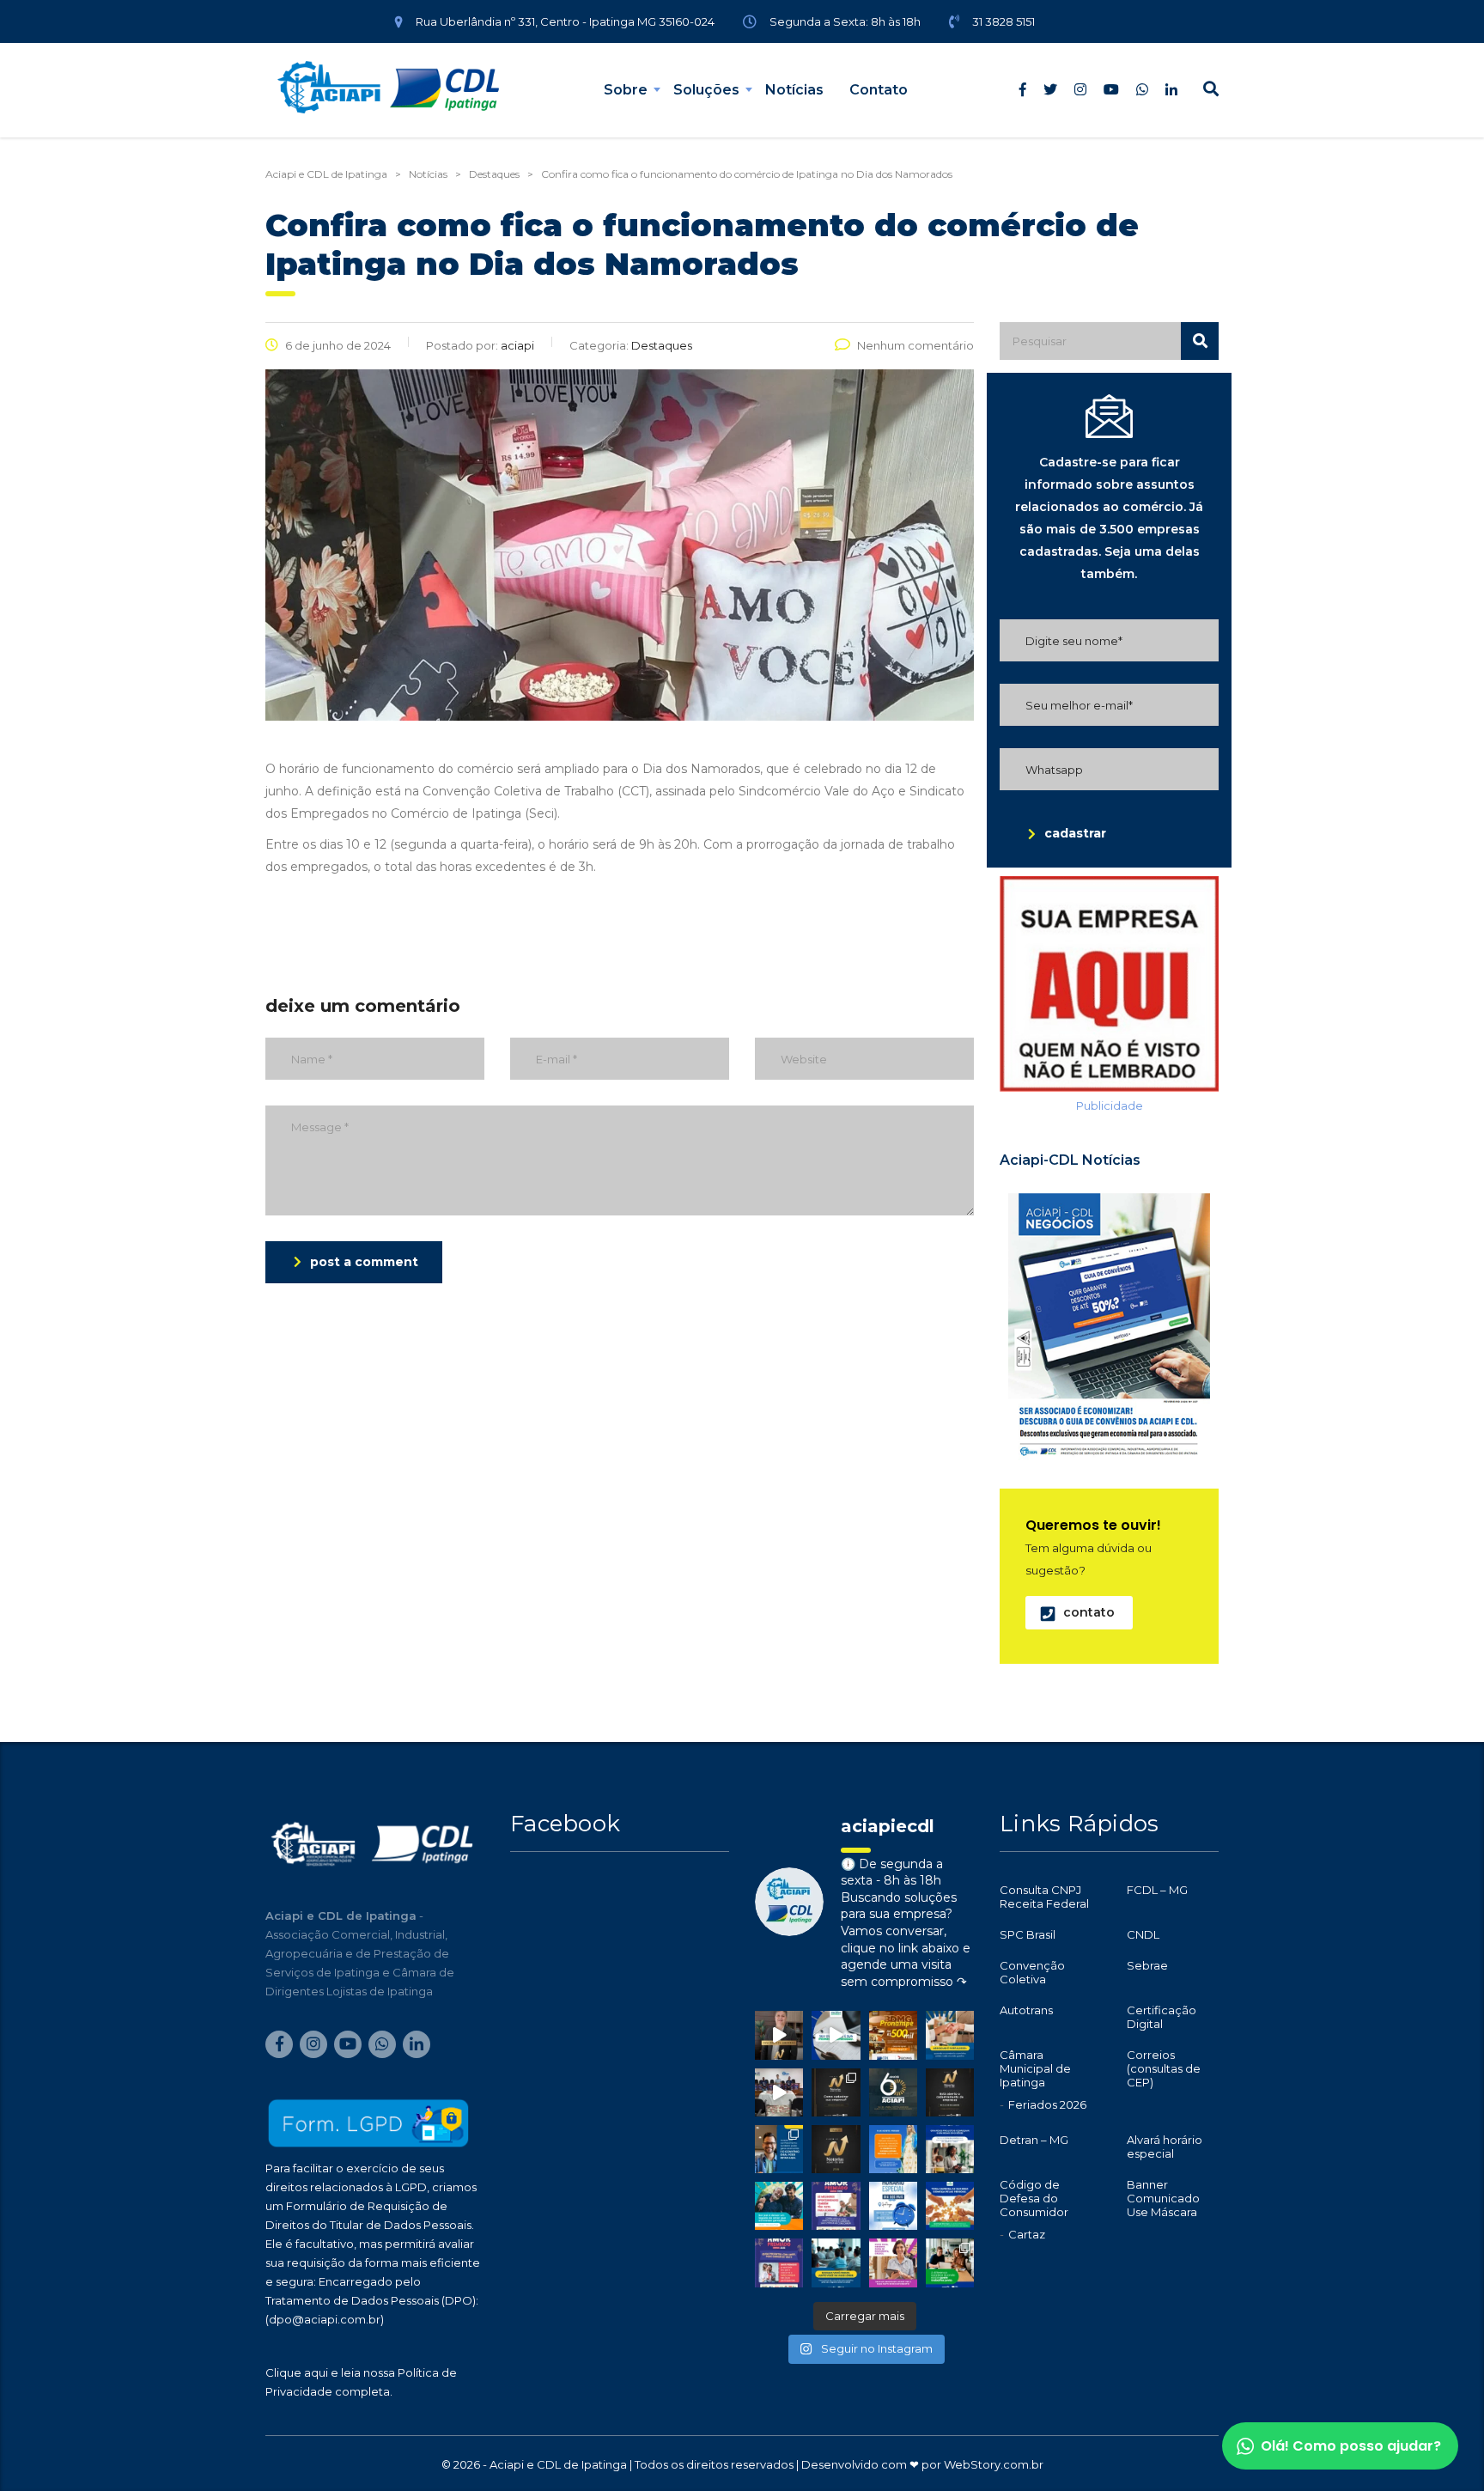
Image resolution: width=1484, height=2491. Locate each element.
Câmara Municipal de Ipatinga (1035, 2068)
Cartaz (1027, 2234)
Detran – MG (1034, 2140)
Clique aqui (297, 2372)
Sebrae (1147, 1965)
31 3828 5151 (1004, 21)
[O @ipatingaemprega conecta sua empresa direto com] (950, 2206)
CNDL (1143, 1934)
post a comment (364, 1262)
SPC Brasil (1028, 1934)
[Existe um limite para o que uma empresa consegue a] (836, 2263)
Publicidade (1110, 1105)
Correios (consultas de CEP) (1164, 2068)
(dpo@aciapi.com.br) (325, 2319)
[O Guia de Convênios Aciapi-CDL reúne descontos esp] (779, 2149)
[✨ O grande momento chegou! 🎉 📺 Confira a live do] (779, 2092)
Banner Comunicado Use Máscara (1163, 2198)
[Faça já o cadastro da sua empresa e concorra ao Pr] (779, 2035)
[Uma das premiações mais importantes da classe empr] (950, 2092)
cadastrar (1075, 833)
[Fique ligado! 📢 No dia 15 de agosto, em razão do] (893, 2149)
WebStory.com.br (994, 2464)
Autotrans (1026, 2010)
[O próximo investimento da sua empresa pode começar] (950, 2149)
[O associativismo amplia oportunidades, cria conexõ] (950, 2035)
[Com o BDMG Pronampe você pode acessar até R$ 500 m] (893, 2035)
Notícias (794, 90)
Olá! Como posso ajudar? (1351, 2446)
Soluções (706, 90)
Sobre (626, 90)
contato (1089, 1612)
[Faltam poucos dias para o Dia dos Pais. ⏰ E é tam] (836, 2206)
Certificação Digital (1162, 2017)
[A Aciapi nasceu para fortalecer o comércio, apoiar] (893, 2092)
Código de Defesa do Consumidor (1034, 2198)
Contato (879, 90)
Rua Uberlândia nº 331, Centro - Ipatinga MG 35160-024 (565, 21)
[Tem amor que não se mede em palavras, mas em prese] (779, 2206)
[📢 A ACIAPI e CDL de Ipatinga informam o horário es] (893, 2206)
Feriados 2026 (1047, 2104)
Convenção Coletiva (1032, 1972)
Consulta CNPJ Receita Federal (1044, 1897)
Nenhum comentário (915, 345)
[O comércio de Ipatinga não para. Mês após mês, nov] (893, 2263)
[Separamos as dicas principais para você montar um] (836, 2035)
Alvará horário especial (1165, 2147)
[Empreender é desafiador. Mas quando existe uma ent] (950, 2263)
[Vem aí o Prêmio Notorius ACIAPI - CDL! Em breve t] (836, 2149)
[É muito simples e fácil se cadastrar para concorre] (836, 2092)
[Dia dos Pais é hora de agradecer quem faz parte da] (779, 2263)
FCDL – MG (1157, 1890)
